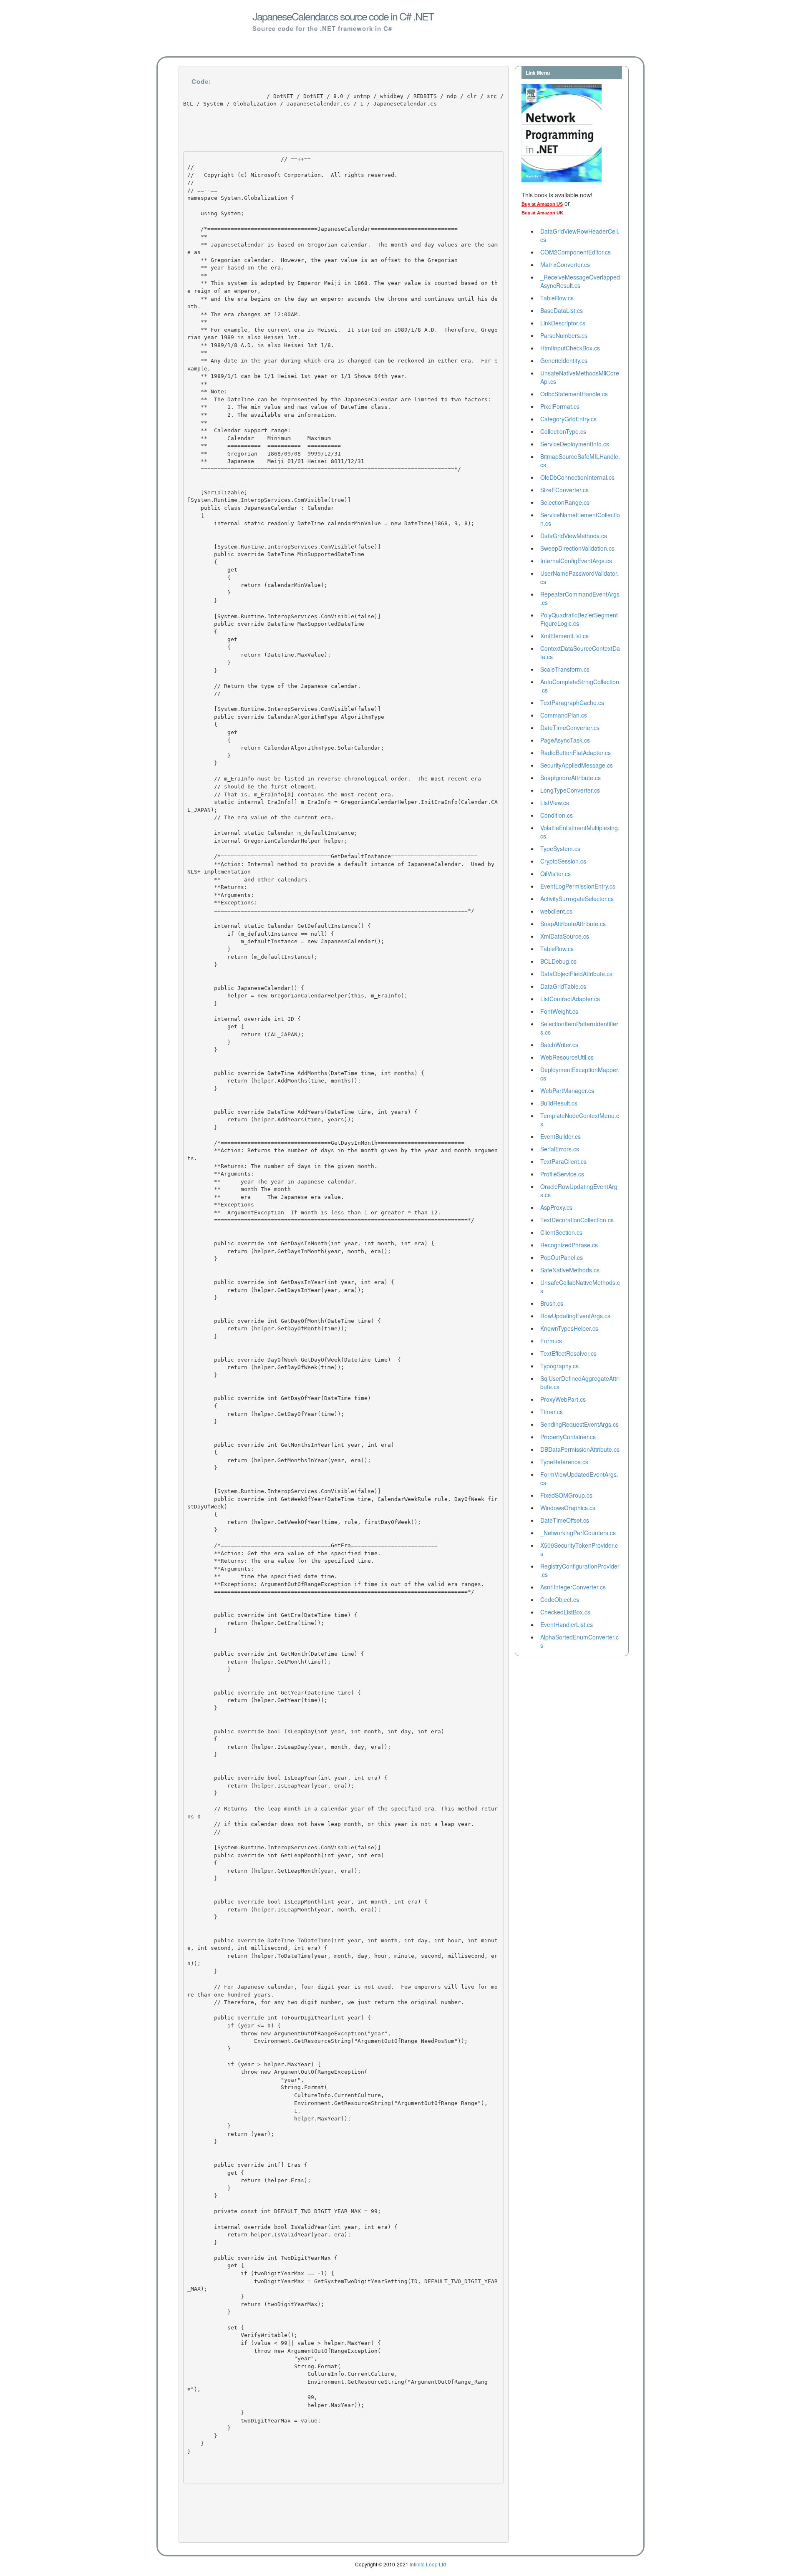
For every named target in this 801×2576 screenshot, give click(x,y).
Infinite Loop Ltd (428, 2564)
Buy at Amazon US (542, 204)
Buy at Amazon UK (542, 213)
